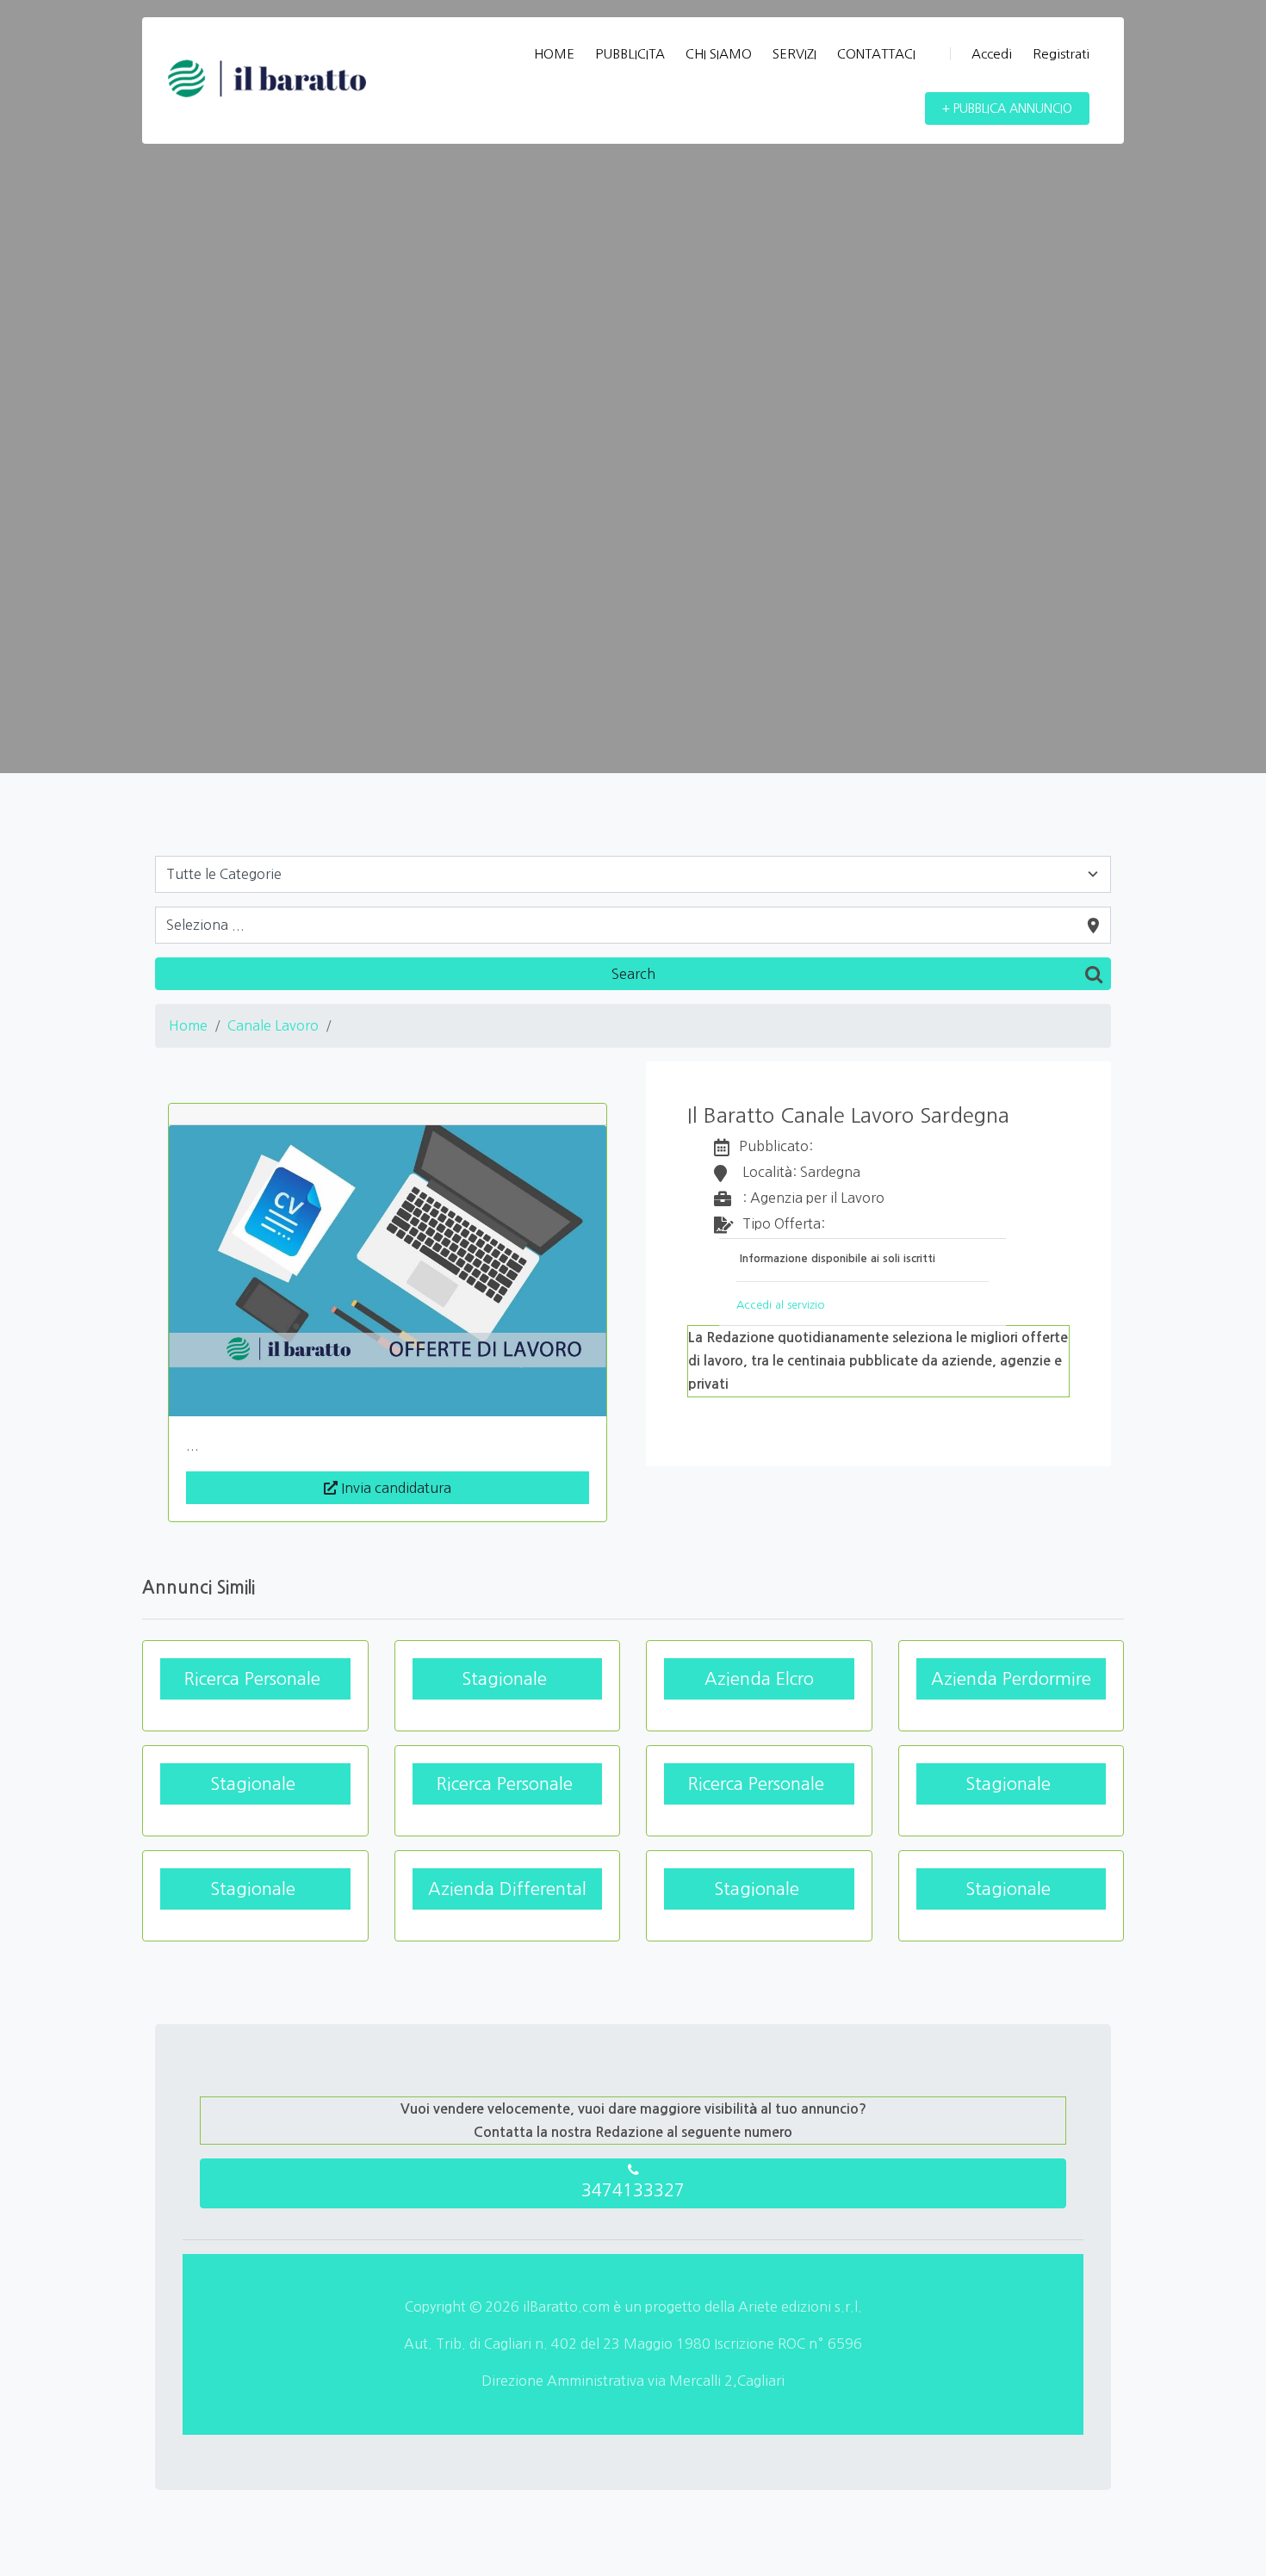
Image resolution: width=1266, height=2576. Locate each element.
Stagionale (507, 1679)
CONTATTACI (876, 54)
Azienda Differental (507, 1889)
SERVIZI (794, 54)
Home (188, 1025)
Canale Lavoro (273, 1025)
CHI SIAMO (719, 54)
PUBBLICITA (630, 54)
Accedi (992, 54)
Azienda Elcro (759, 1679)
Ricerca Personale (255, 1679)
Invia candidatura (394, 1488)
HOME (554, 54)
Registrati (1061, 54)
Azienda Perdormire (1011, 1679)
